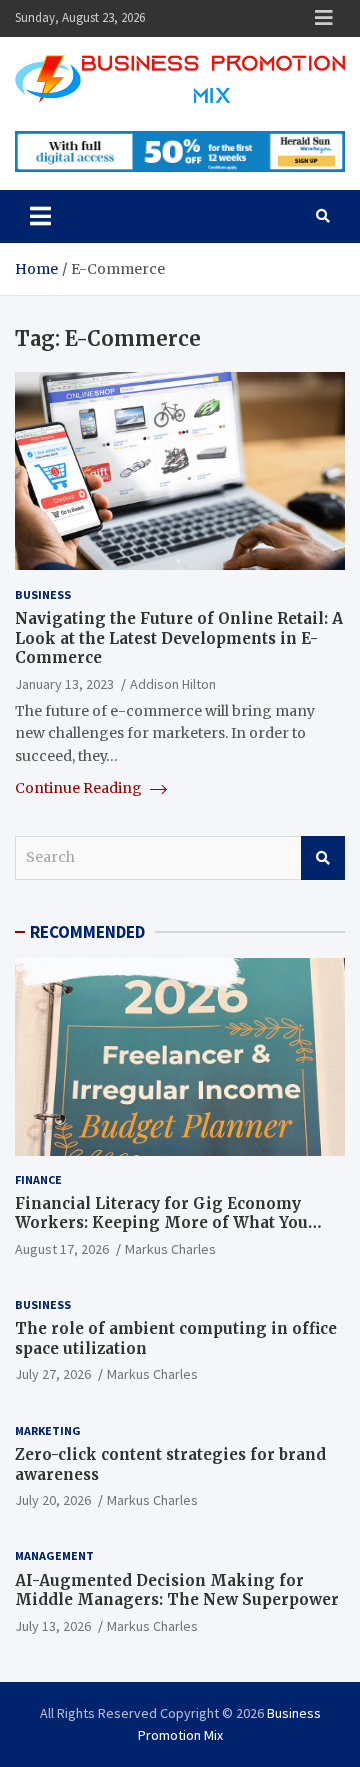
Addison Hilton (173, 684)
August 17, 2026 (62, 1249)
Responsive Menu (324, 18)
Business (43, 594)
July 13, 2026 (53, 1626)
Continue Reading (80, 788)
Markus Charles (170, 1249)
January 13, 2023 (64, 684)
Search (323, 858)
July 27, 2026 (53, 1374)
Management (54, 1555)
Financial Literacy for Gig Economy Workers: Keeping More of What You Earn (161, 1223)
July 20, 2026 (53, 1500)
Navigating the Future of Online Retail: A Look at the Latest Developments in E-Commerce (179, 638)
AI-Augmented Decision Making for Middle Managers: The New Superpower (177, 1590)
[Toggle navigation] (40, 216)
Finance (38, 1179)
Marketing (48, 1430)
